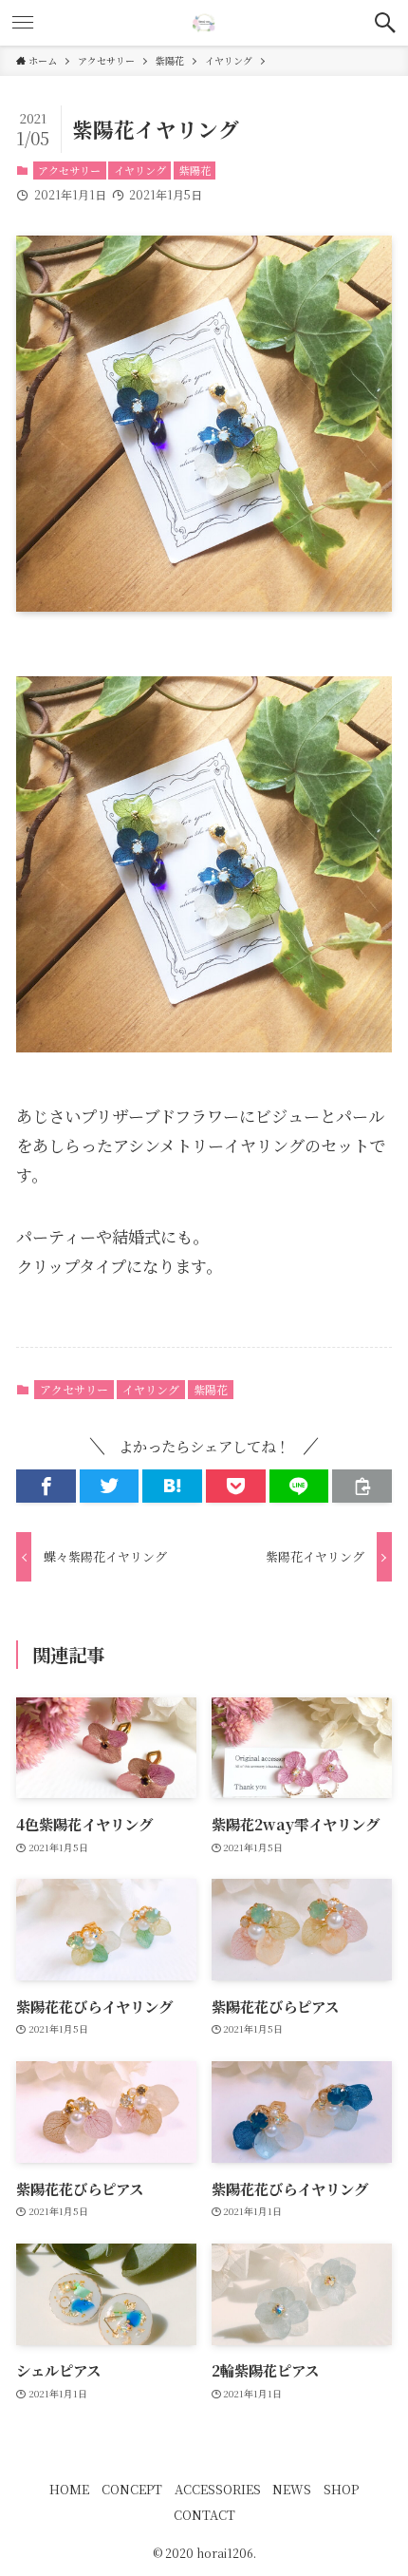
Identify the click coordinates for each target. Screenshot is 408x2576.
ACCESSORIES (218, 2489)
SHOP (341, 2489)
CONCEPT (132, 2489)
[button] (385, 23)
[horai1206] (204, 23)
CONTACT (204, 2515)
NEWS (292, 2489)
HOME (69, 2489)
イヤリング (140, 170)
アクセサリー (69, 170)
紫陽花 (195, 170)
